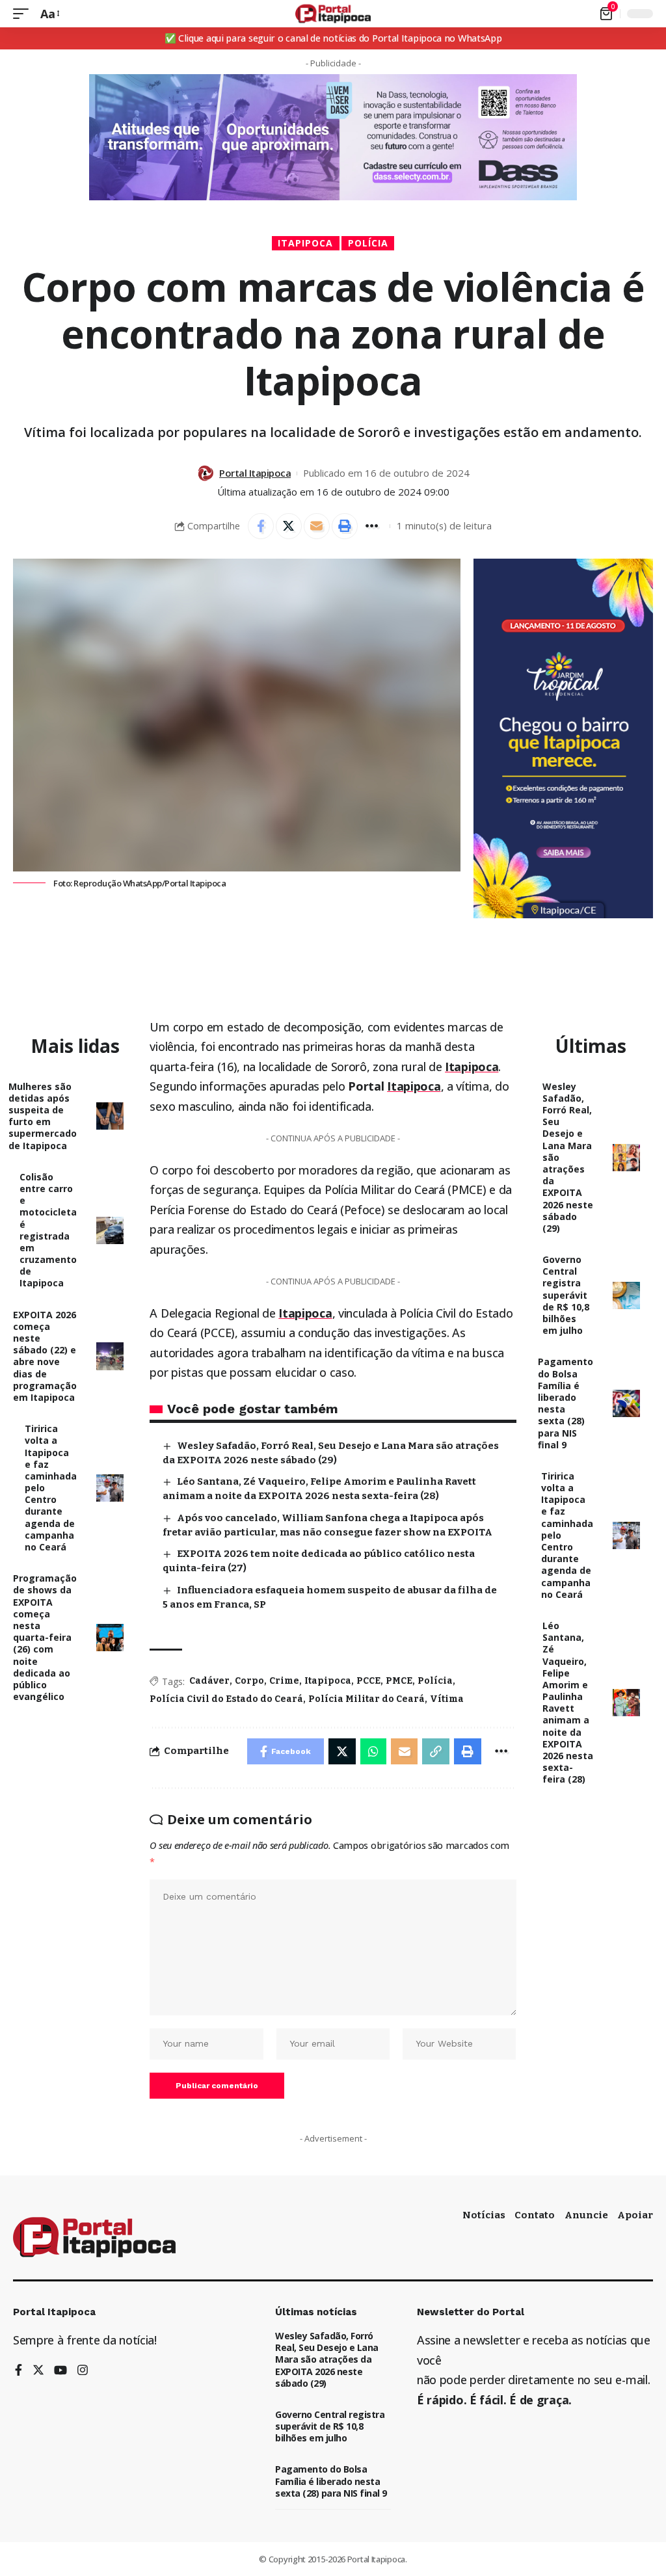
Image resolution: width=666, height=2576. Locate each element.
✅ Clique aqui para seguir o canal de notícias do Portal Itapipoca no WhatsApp (333, 38)
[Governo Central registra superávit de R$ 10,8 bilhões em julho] (626, 1295)
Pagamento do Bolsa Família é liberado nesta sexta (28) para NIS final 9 (566, 1403)
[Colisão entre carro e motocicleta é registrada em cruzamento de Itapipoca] (110, 1230)
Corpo (249, 1681)
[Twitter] (38, 2371)
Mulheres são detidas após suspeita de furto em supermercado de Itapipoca (43, 1116)
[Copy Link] (436, 1751)
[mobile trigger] (24, 14)
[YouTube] (60, 2371)
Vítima (447, 1699)
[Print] (345, 526)
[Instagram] (83, 2371)
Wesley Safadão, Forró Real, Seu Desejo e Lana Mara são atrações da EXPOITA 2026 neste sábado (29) (327, 2359)
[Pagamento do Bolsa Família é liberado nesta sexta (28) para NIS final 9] (626, 1403)
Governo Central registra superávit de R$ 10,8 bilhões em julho (566, 1295)
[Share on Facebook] (261, 526)
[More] (373, 526)
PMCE (399, 1681)
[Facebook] (19, 2371)
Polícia (368, 243)
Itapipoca (305, 243)
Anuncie (586, 2215)
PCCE (368, 1681)
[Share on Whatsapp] (373, 1751)
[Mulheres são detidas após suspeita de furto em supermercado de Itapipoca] (110, 1116)
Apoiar (635, 2215)
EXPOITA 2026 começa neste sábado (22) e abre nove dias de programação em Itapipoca (45, 1356)
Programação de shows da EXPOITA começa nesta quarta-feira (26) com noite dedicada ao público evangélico (45, 1637)
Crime (284, 1681)
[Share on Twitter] (289, 526)
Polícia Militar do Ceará (366, 1699)
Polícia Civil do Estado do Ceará (226, 1699)
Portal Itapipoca (255, 473)
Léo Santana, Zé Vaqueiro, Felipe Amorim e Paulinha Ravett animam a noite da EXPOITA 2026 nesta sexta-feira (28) (568, 1702)
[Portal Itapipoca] (333, 14)
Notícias (484, 2215)
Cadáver (209, 1681)
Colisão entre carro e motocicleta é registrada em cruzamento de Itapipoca (48, 1230)
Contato (535, 2215)
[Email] (317, 526)
